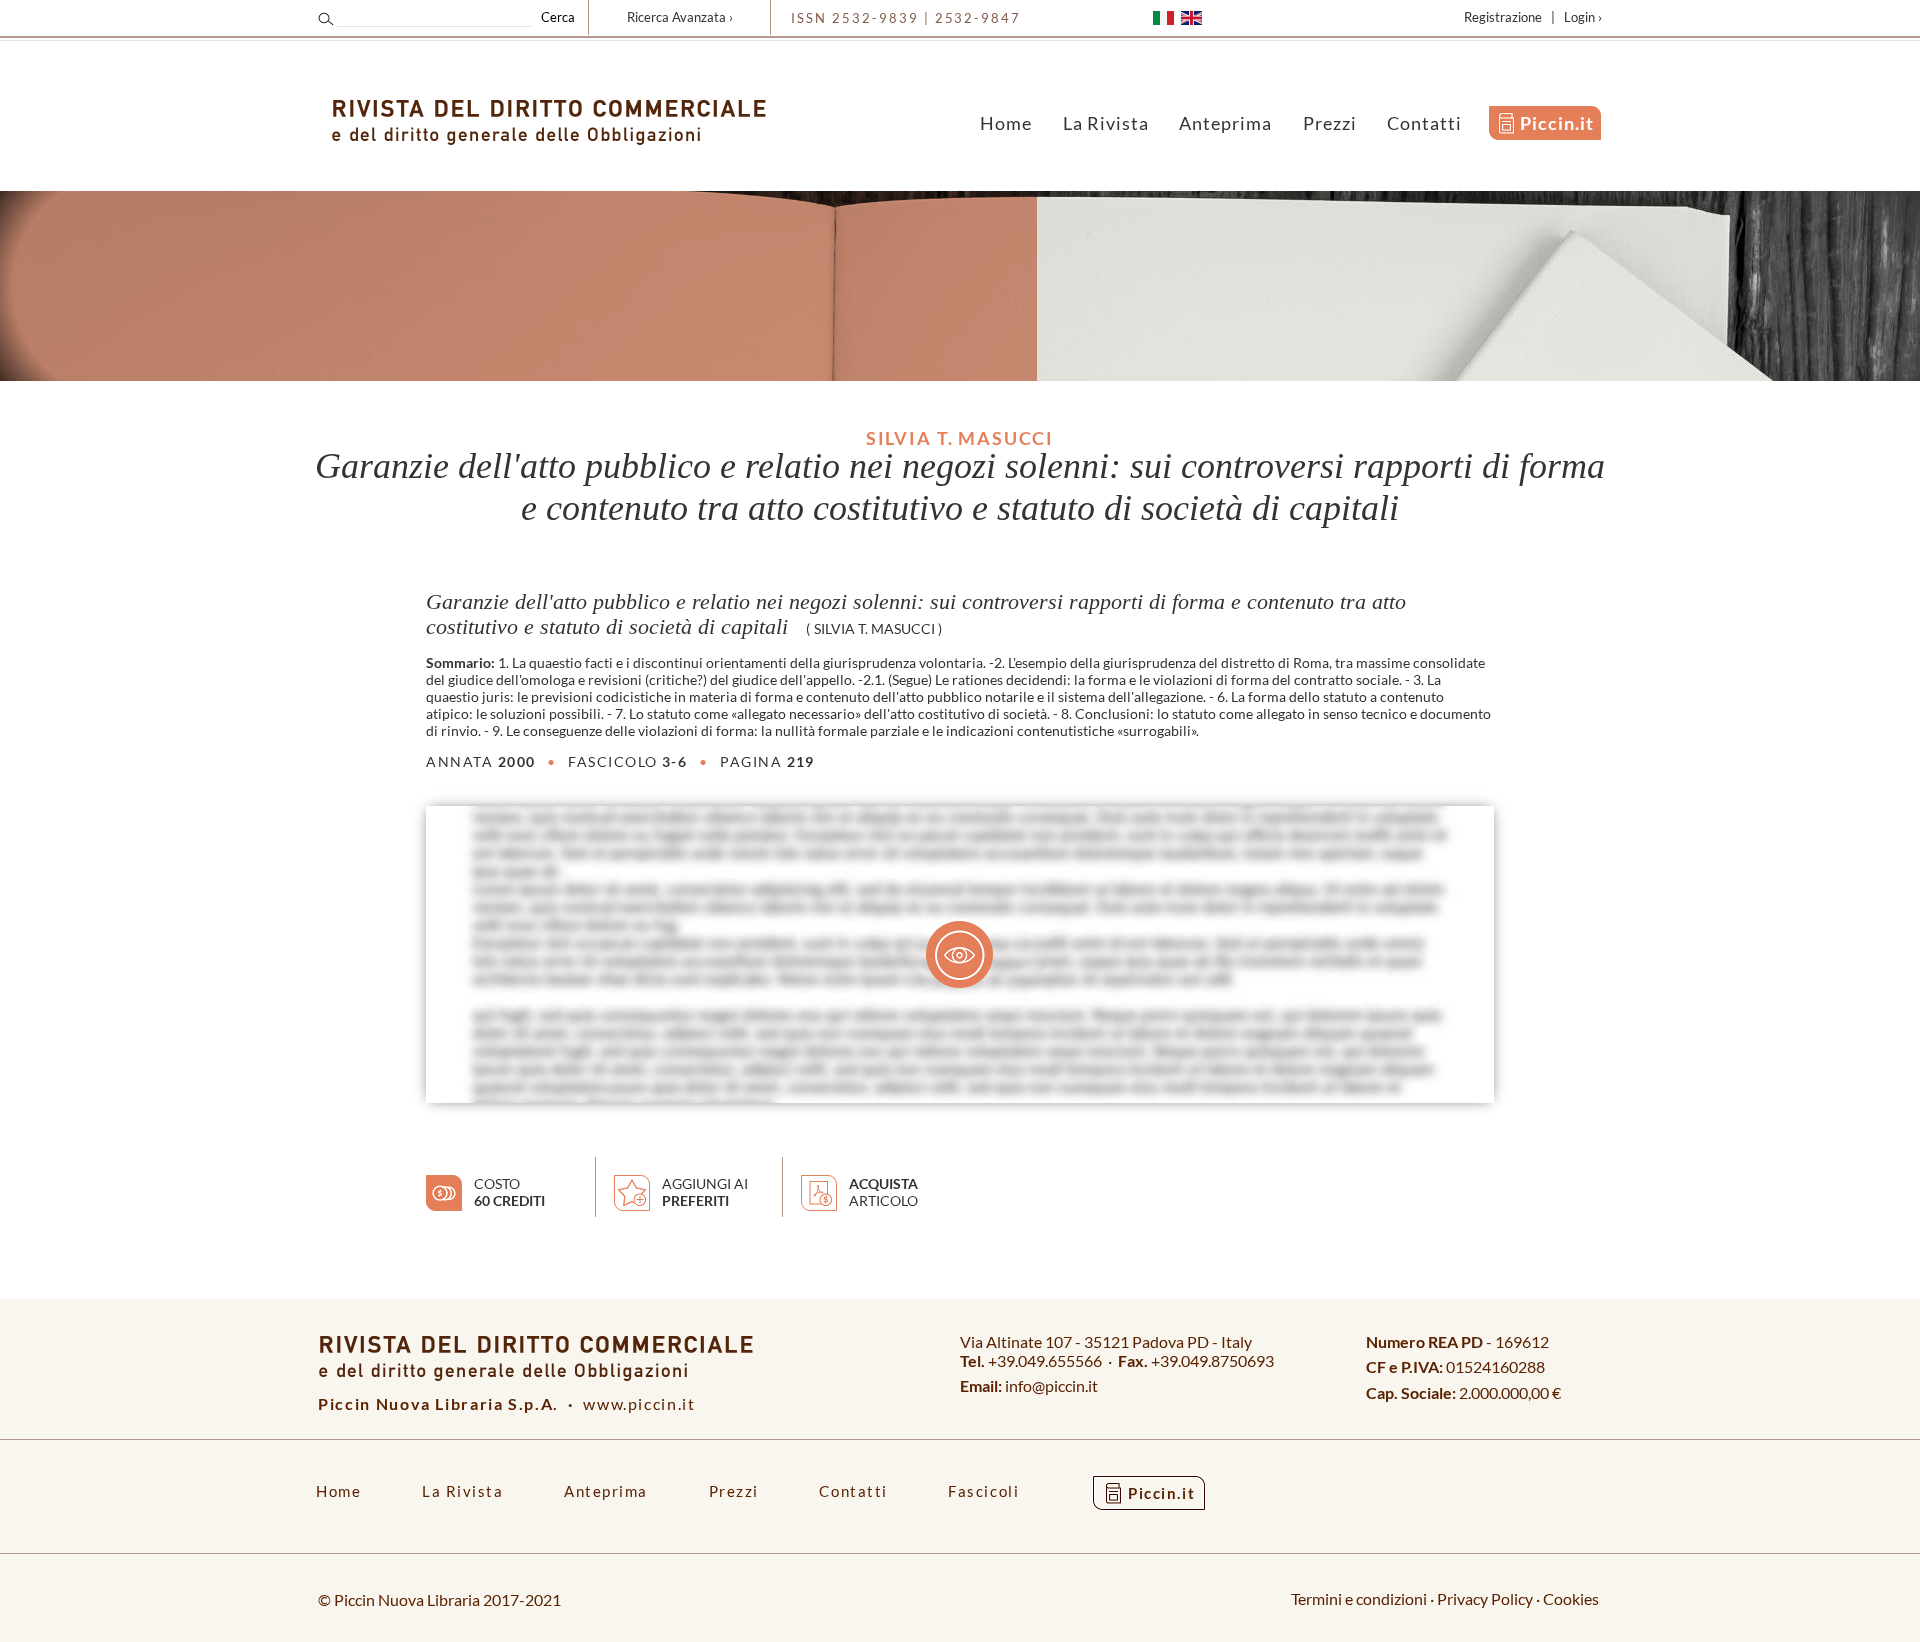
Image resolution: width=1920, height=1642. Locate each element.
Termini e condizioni (1359, 1598)
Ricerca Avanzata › (680, 17)
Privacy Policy (1485, 1598)
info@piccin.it (1051, 1385)
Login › (1583, 17)
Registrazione (1503, 17)
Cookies (1571, 1598)
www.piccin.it (639, 1403)
